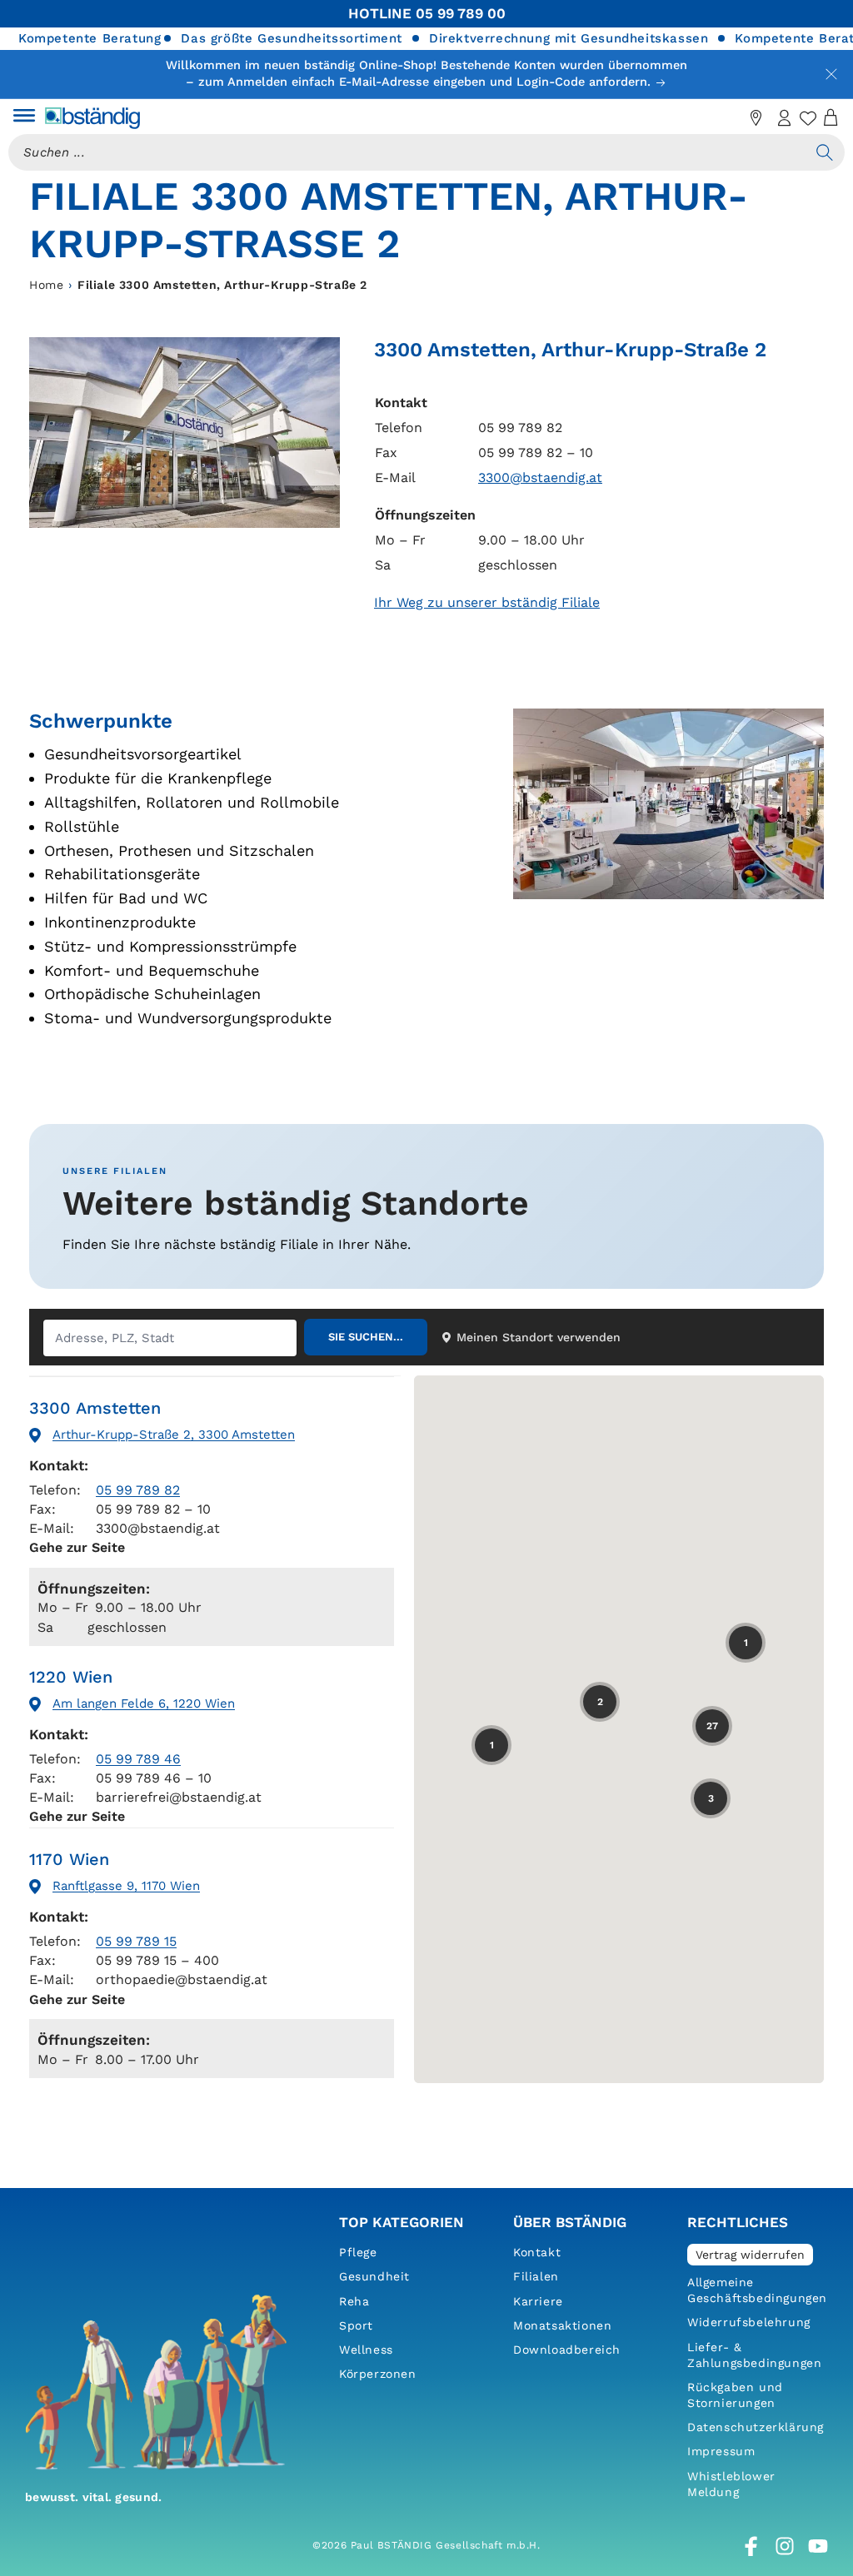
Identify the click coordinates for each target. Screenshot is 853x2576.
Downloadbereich (567, 2350)
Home (46, 285)
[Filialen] (756, 118)
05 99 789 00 (461, 13)
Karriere (538, 2301)
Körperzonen (378, 2374)
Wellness (366, 2350)
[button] (24, 118)
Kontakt (537, 2252)
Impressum (721, 2451)
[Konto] (785, 118)
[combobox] (407, 152)
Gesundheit (374, 2276)
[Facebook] (751, 2546)
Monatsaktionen (562, 2325)
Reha (354, 2301)
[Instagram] (785, 2546)
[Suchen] (825, 152)
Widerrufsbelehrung (749, 2322)
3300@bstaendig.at (540, 477)
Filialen (536, 2276)
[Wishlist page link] (808, 118)
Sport (356, 2325)
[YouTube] (818, 2546)
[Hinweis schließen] (831, 74)
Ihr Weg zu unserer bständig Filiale (487, 602)
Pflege (358, 2252)
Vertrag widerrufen (750, 2255)
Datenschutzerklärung (756, 2427)
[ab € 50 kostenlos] (728, 118)
